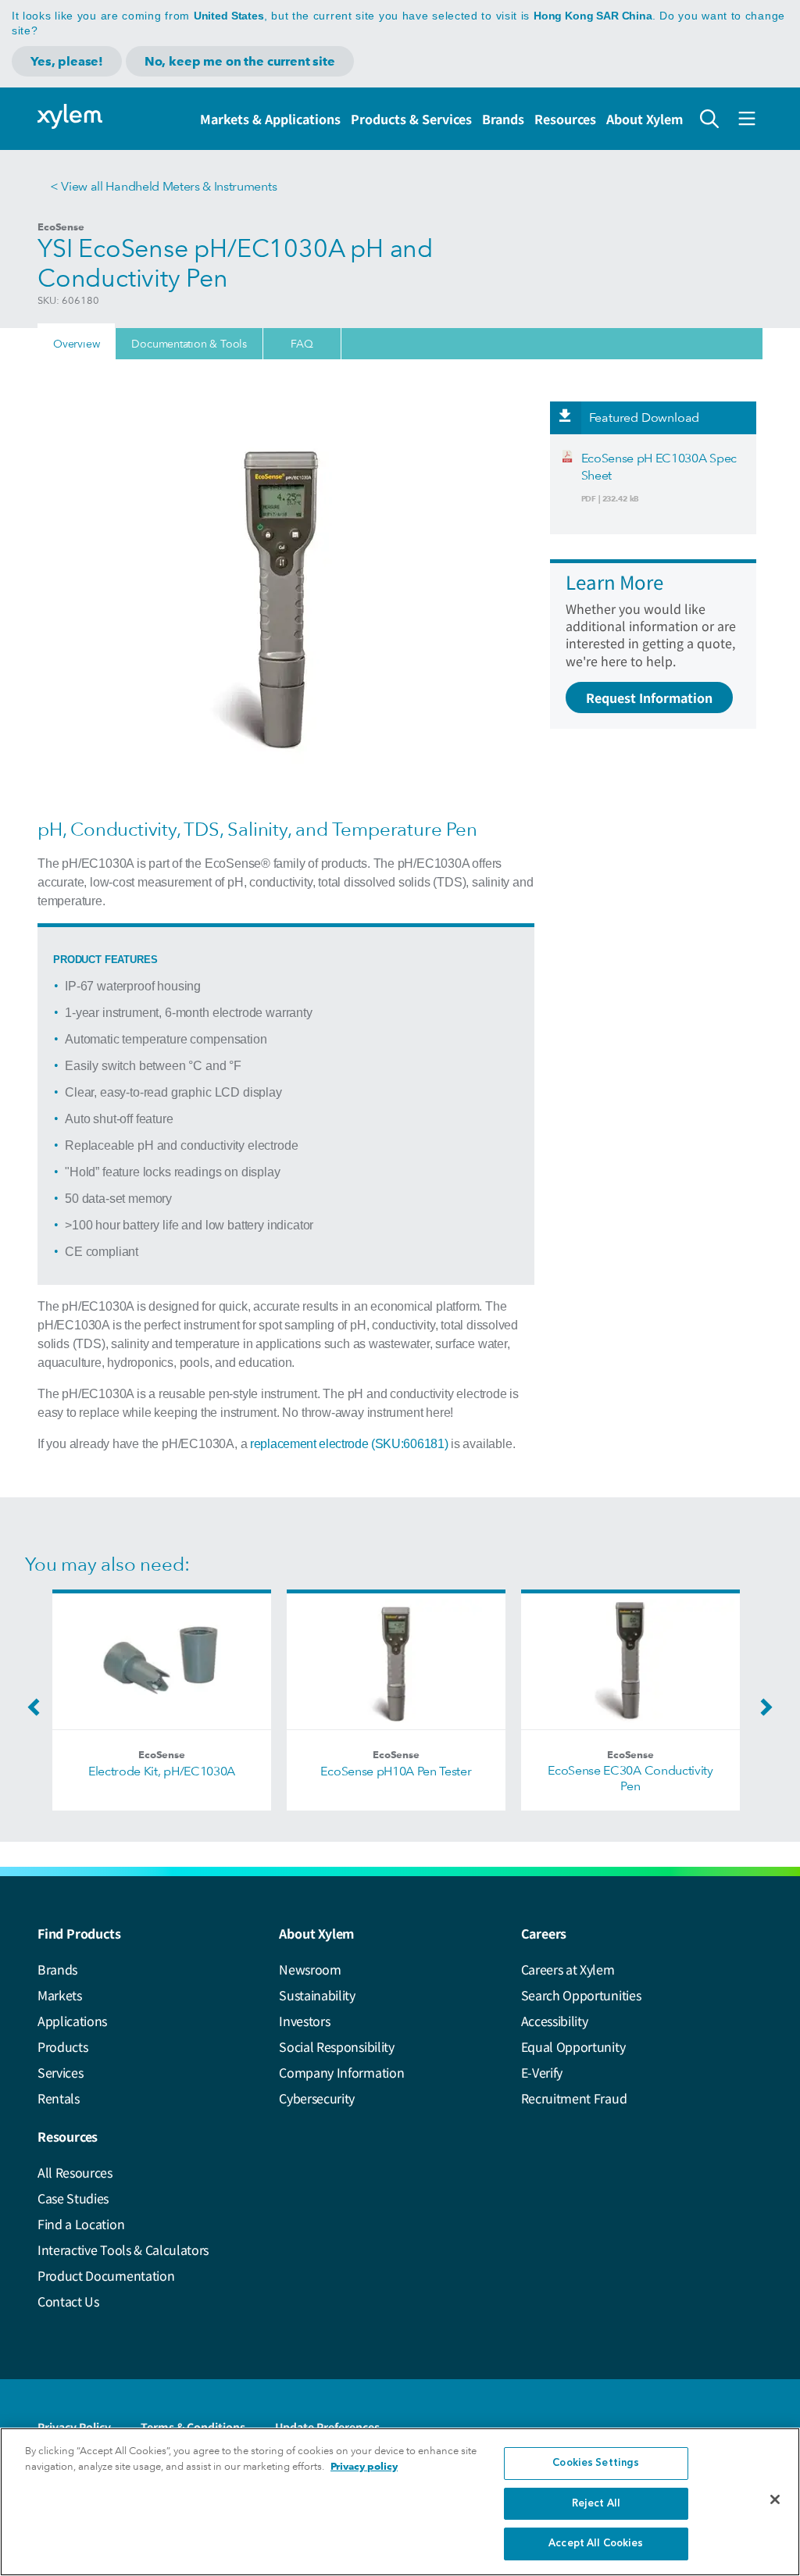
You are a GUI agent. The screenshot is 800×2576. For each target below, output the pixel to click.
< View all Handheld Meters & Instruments (163, 186)
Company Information (341, 2072)
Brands (503, 119)
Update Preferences (327, 2427)
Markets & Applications (270, 119)
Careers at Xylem (568, 1969)
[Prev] (37, 1712)
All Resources (75, 2172)
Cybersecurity (317, 2098)
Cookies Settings (596, 2463)
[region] (400, 2502)
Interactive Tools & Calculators (123, 2250)
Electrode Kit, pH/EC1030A (162, 1771)
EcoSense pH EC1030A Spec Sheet (659, 467)
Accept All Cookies (596, 2544)
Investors (304, 2021)
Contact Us (68, 2301)
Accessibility (555, 2021)
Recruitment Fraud (574, 2098)
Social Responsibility (336, 2046)
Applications (72, 2021)
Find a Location (81, 2224)
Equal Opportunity (573, 2046)
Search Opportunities (581, 1995)
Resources (565, 119)
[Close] (775, 2499)
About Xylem (645, 119)
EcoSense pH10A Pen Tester (396, 1771)
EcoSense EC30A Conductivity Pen (630, 1778)
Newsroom (310, 1969)
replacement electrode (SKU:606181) (349, 1444)
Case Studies (73, 2198)
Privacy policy (364, 2466)
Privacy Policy (74, 2427)
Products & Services (411, 119)
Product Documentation (106, 2275)
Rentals (59, 2098)
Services (60, 2072)
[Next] (762, 1712)
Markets (60, 1995)
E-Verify (542, 2072)
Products (62, 2046)
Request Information (649, 698)
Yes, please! (67, 61)
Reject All (596, 2504)
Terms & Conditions (193, 2427)
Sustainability (317, 1995)
